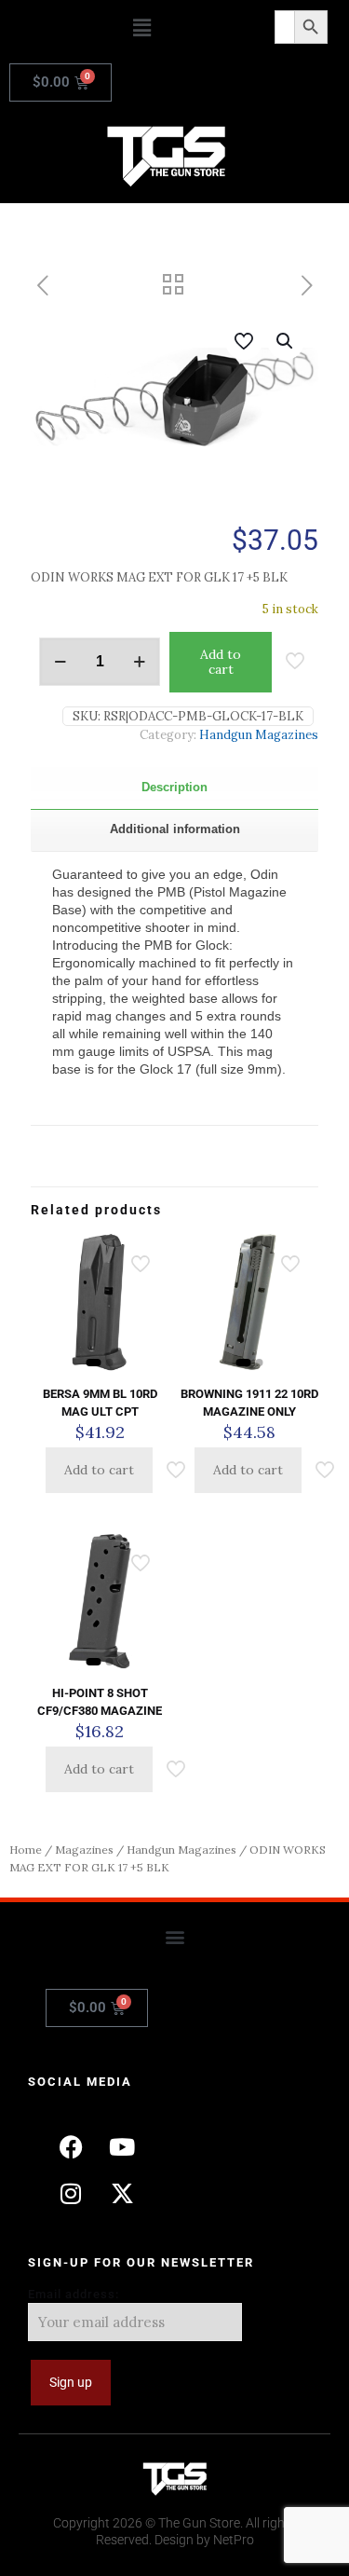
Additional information (175, 829)
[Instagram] (71, 2193)
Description (174, 787)
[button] (141, 27)
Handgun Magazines (259, 735)
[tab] (174, 788)
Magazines (84, 1850)
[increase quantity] (139, 662)
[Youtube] (122, 2146)
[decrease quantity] (60, 662)
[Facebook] (71, 2146)
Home (26, 1850)
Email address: (74, 2294)
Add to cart (221, 662)
